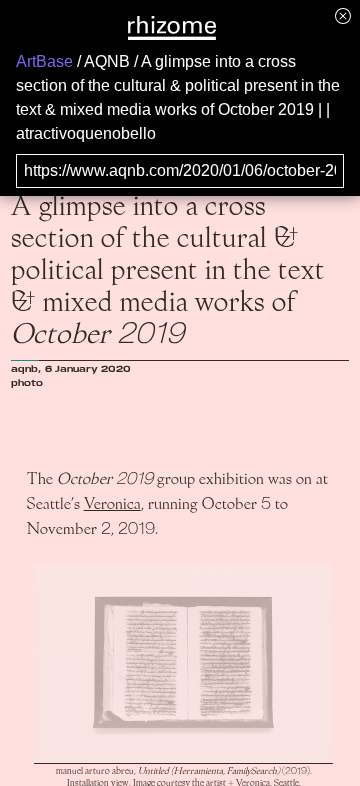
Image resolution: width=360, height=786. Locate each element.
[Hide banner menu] (343, 15)
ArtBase (44, 61)
